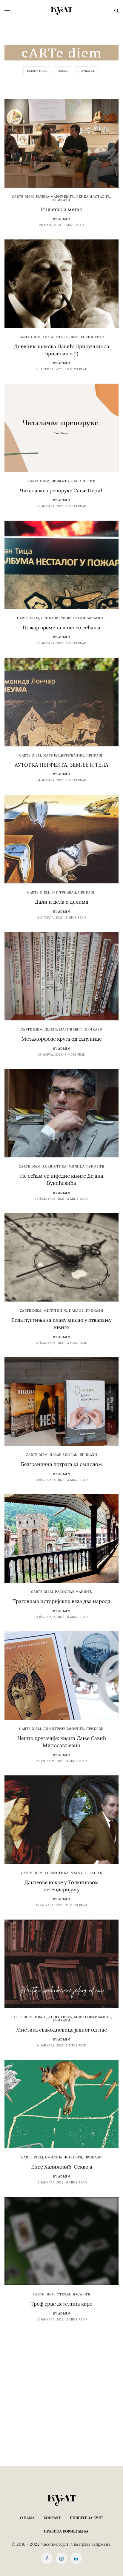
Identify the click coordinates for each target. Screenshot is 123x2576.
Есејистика (37, 71)
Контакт (52, 2518)
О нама (27, 2518)
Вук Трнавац (64, 892)
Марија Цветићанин (64, 755)
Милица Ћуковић (87, 1166)
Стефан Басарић (73, 2294)
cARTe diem (23, 197)
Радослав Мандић (73, 1592)
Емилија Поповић (64, 2157)
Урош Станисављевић (83, 618)
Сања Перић (84, 481)
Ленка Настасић (93, 197)
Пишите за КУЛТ (87, 2518)
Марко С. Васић (87, 1873)
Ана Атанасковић (60, 337)
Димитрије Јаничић (64, 1729)
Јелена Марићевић (55, 197)
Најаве (63, 71)
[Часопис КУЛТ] (61, 11)
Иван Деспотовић (53, 2017)
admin (64, 219)
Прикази (87, 71)
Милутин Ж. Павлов (64, 1310)
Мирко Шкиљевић (93, 2017)
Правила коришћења (66, 2531)
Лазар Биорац (64, 1455)
